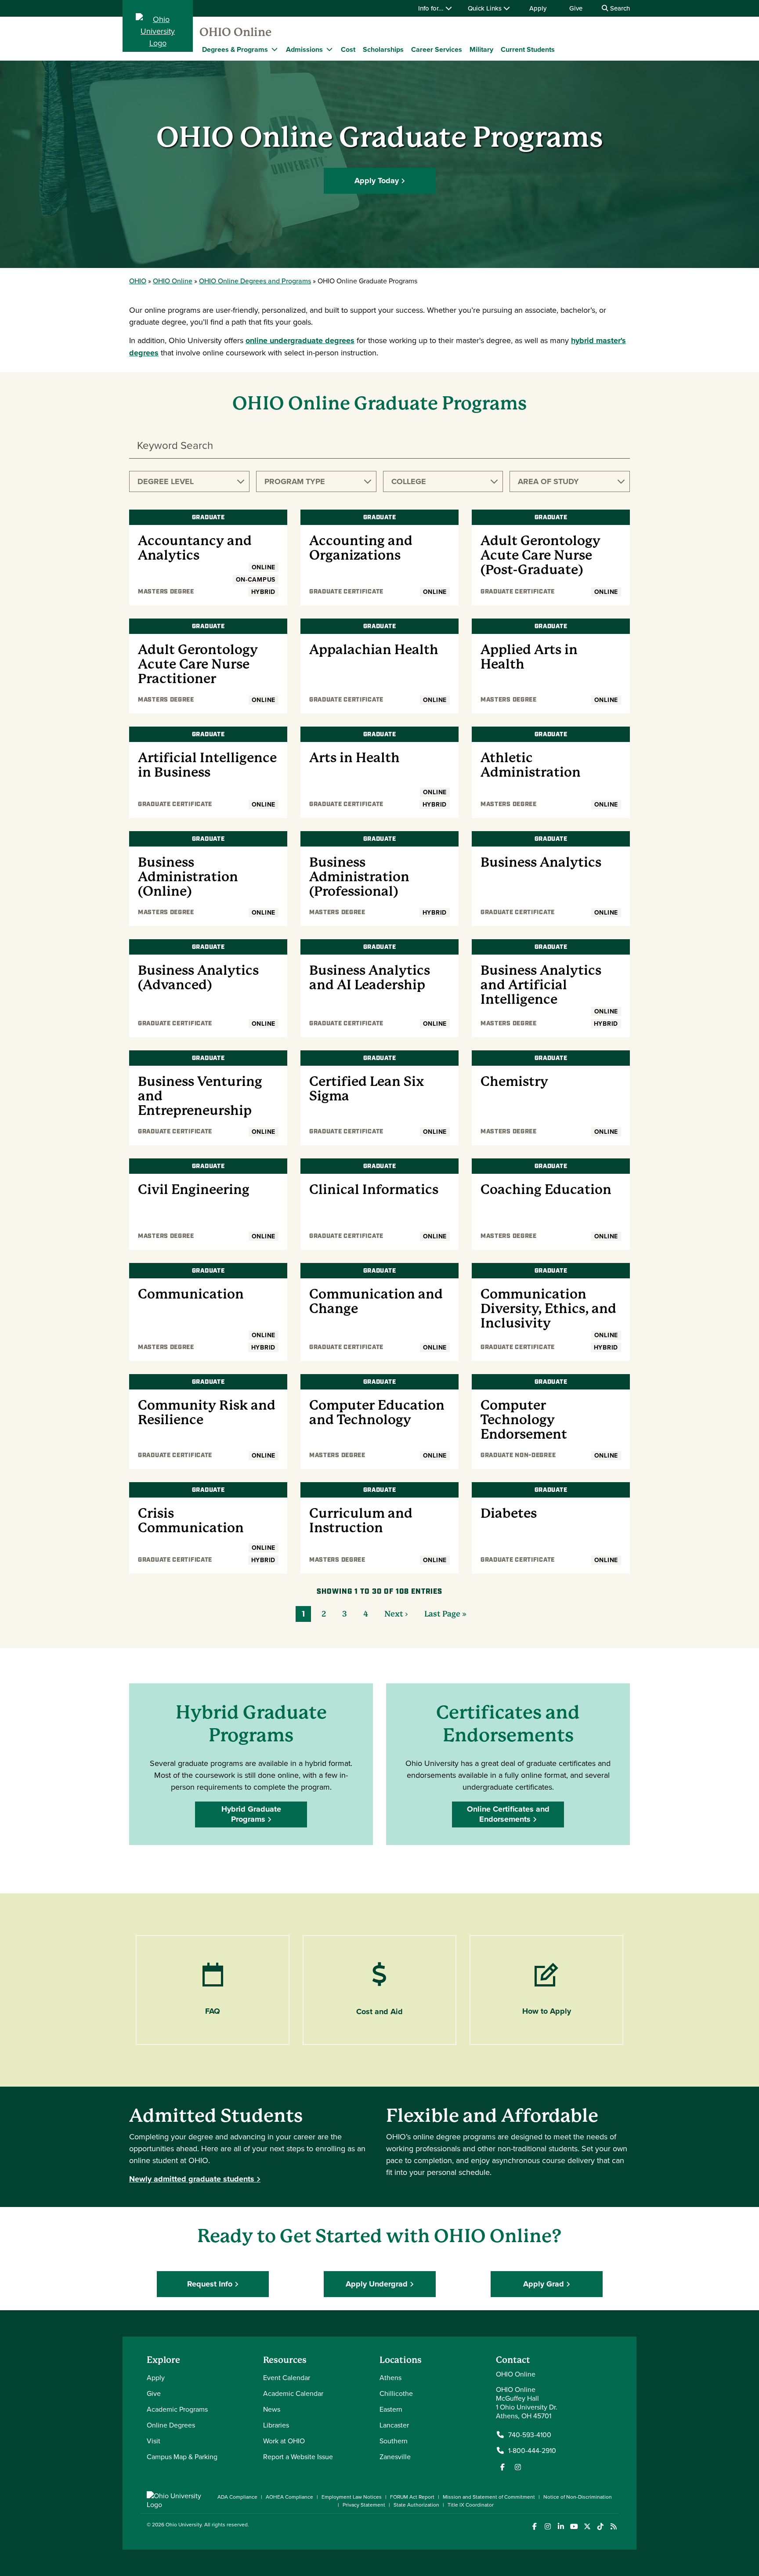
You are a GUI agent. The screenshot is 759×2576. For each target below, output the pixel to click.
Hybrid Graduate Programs (251, 1814)
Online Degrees (171, 2425)
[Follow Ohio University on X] (587, 2527)
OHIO (138, 281)
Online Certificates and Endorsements (508, 1814)
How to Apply (547, 2011)
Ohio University (184, 2524)
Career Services (437, 49)
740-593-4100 (530, 2435)
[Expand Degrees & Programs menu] (275, 49)
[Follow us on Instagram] (518, 2467)
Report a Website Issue (298, 2457)
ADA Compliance (237, 2497)
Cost (348, 49)
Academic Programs (177, 2409)
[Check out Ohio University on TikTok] (600, 2527)
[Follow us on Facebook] (502, 2467)
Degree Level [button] (166, 481)
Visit (154, 2441)
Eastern (391, 2409)
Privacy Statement (364, 2505)
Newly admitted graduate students (192, 2179)
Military (481, 49)
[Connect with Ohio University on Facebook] (534, 2527)
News (272, 2409)
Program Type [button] (295, 481)
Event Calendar (287, 2377)
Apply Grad (544, 2284)
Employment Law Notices (352, 2497)
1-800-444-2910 (532, 2450)
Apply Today (377, 181)
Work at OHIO (284, 2441)
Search (619, 8)
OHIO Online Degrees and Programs (255, 281)
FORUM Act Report (412, 2497)
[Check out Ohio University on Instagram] (548, 2527)
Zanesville (395, 2457)
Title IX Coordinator (471, 2505)
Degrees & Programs (235, 49)
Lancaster (394, 2425)
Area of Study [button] (548, 481)
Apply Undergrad (377, 2284)
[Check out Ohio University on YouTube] (574, 2527)
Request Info (210, 2284)
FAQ (213, 2011)
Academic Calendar (293, 2393)
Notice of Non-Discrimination (578, 2497)
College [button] (409, 481)
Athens (390, 2377)
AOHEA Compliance (289, 2497)
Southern (394, 2441)
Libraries (276, 2425)
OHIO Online (235, 32)
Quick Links (486, 8)
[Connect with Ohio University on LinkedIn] (561, 2527)
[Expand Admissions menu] (329, 49)
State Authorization (416, 2505)
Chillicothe (396, 2393)
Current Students (528, 49)
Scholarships (383, 49)
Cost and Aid (379, 2012)
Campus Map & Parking (182, 2457)
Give (576, 8)
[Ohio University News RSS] (613, 2527)
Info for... (432, 8)
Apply (538, 8)
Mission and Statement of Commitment (489, 2497)
